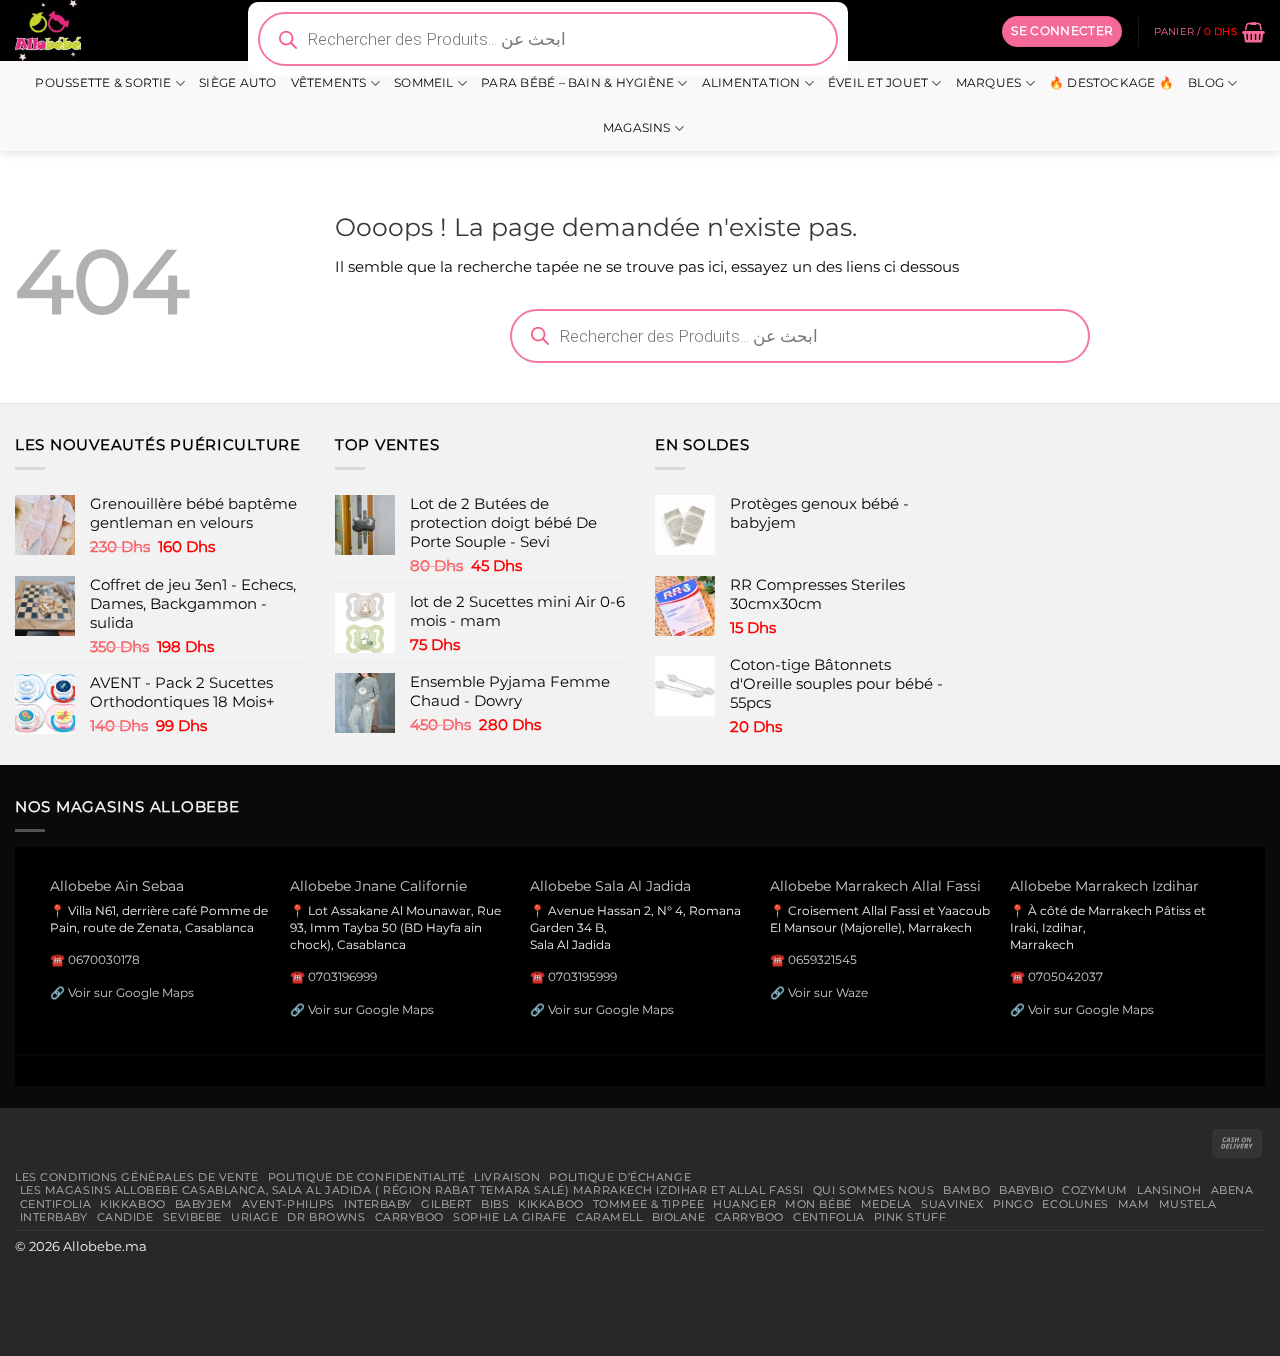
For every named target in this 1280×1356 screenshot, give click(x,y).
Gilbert (446, 1204)
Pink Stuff (910, 1217)
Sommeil (424, 83)
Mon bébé (818, 1204)
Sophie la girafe (510, 1217)
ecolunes (1075, 1204)
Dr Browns (326, 1217)
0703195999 (582, 976)
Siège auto (237, 83)
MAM (1134, 1204)
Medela (886, 1204)
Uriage (254, 1217)
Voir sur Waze (828, 992)
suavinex (952, 1204)
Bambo (966, 1190)
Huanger (744, 1204)
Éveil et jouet (878, 83)
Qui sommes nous (873, 1190)
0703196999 (342, 976)
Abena (1232, 1190)
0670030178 (104, 959)
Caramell (609, 1217)
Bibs (495, 1204)
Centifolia (56, 1204)
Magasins (637, 128)
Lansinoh (1169, 1190)
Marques (989, 83)
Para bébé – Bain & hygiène (577, 83)
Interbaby (378, 1204)
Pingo (1013, 1204)
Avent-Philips (288, 1204)
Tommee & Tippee (648, 1204)
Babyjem (204, 1204)
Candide (125, 1217)
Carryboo (410, 1217)
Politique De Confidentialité (367, 1177)
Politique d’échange (620, 1177)
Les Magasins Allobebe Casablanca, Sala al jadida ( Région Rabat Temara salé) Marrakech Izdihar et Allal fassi (412, 1190)
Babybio (1026, 1190)
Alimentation (751, 83)
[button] (1062, 31)
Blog (1206, 83)
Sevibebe (193, 1217)
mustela (1188, 1204)
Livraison (507, 1177)
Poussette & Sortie (103, 83)
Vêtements (329, 83)
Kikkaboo (133, 1204)
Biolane (679, 1217)
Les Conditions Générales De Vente (137, 1177)
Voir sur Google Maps (131, 992)
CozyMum (1095, 1190)
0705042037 (1065, 976)
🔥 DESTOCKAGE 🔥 (1111, 83)
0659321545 (822, 959)
